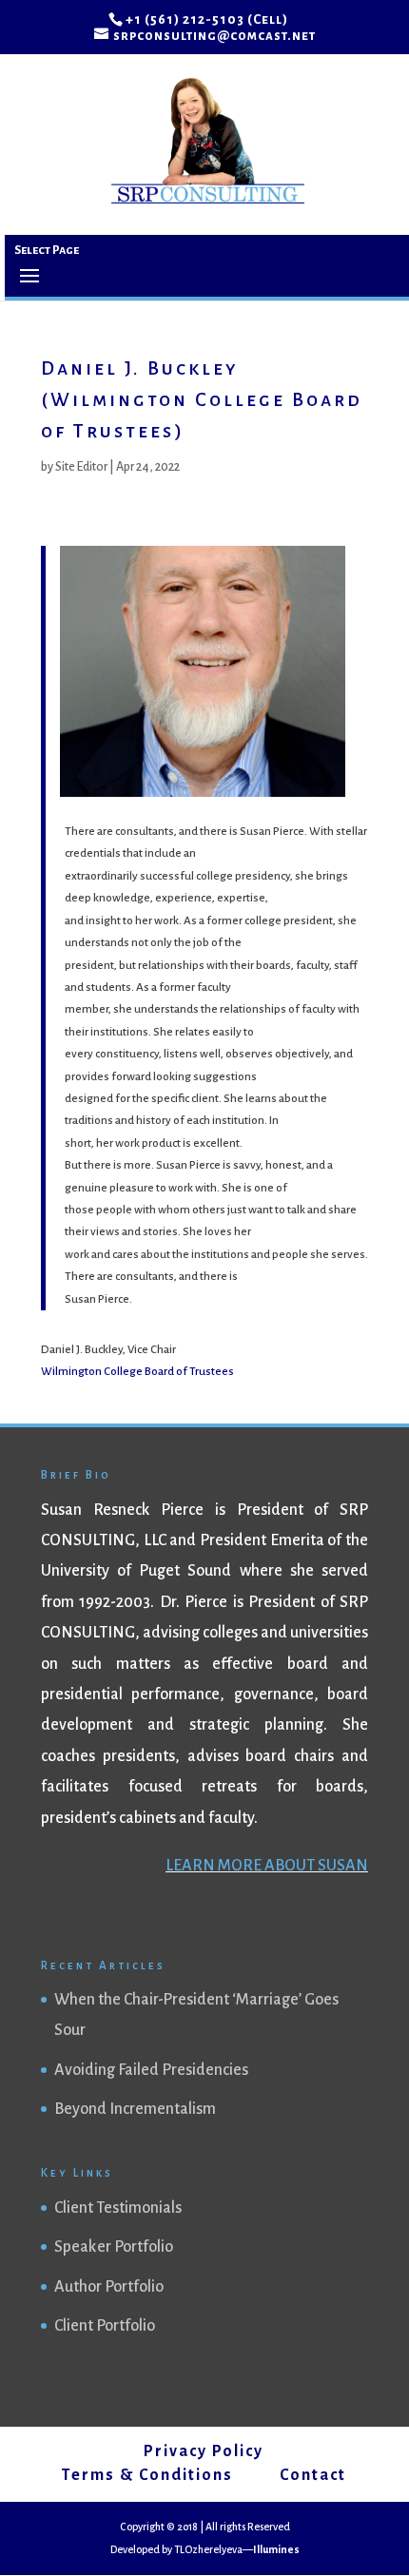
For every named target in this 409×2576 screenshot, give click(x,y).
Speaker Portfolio (114, 2247)
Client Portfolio (105, 2326)
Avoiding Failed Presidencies (151, 2070)
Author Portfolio (109, 2287)
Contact (313, 2475)
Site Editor (81, 467)
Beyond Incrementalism (135, 2109)
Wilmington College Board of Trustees (137, 1372)
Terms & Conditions (147, 2475)
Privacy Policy (204, 2451)
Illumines (276, 2549)
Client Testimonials (118, 2208)
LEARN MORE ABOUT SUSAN (267, 1866)
